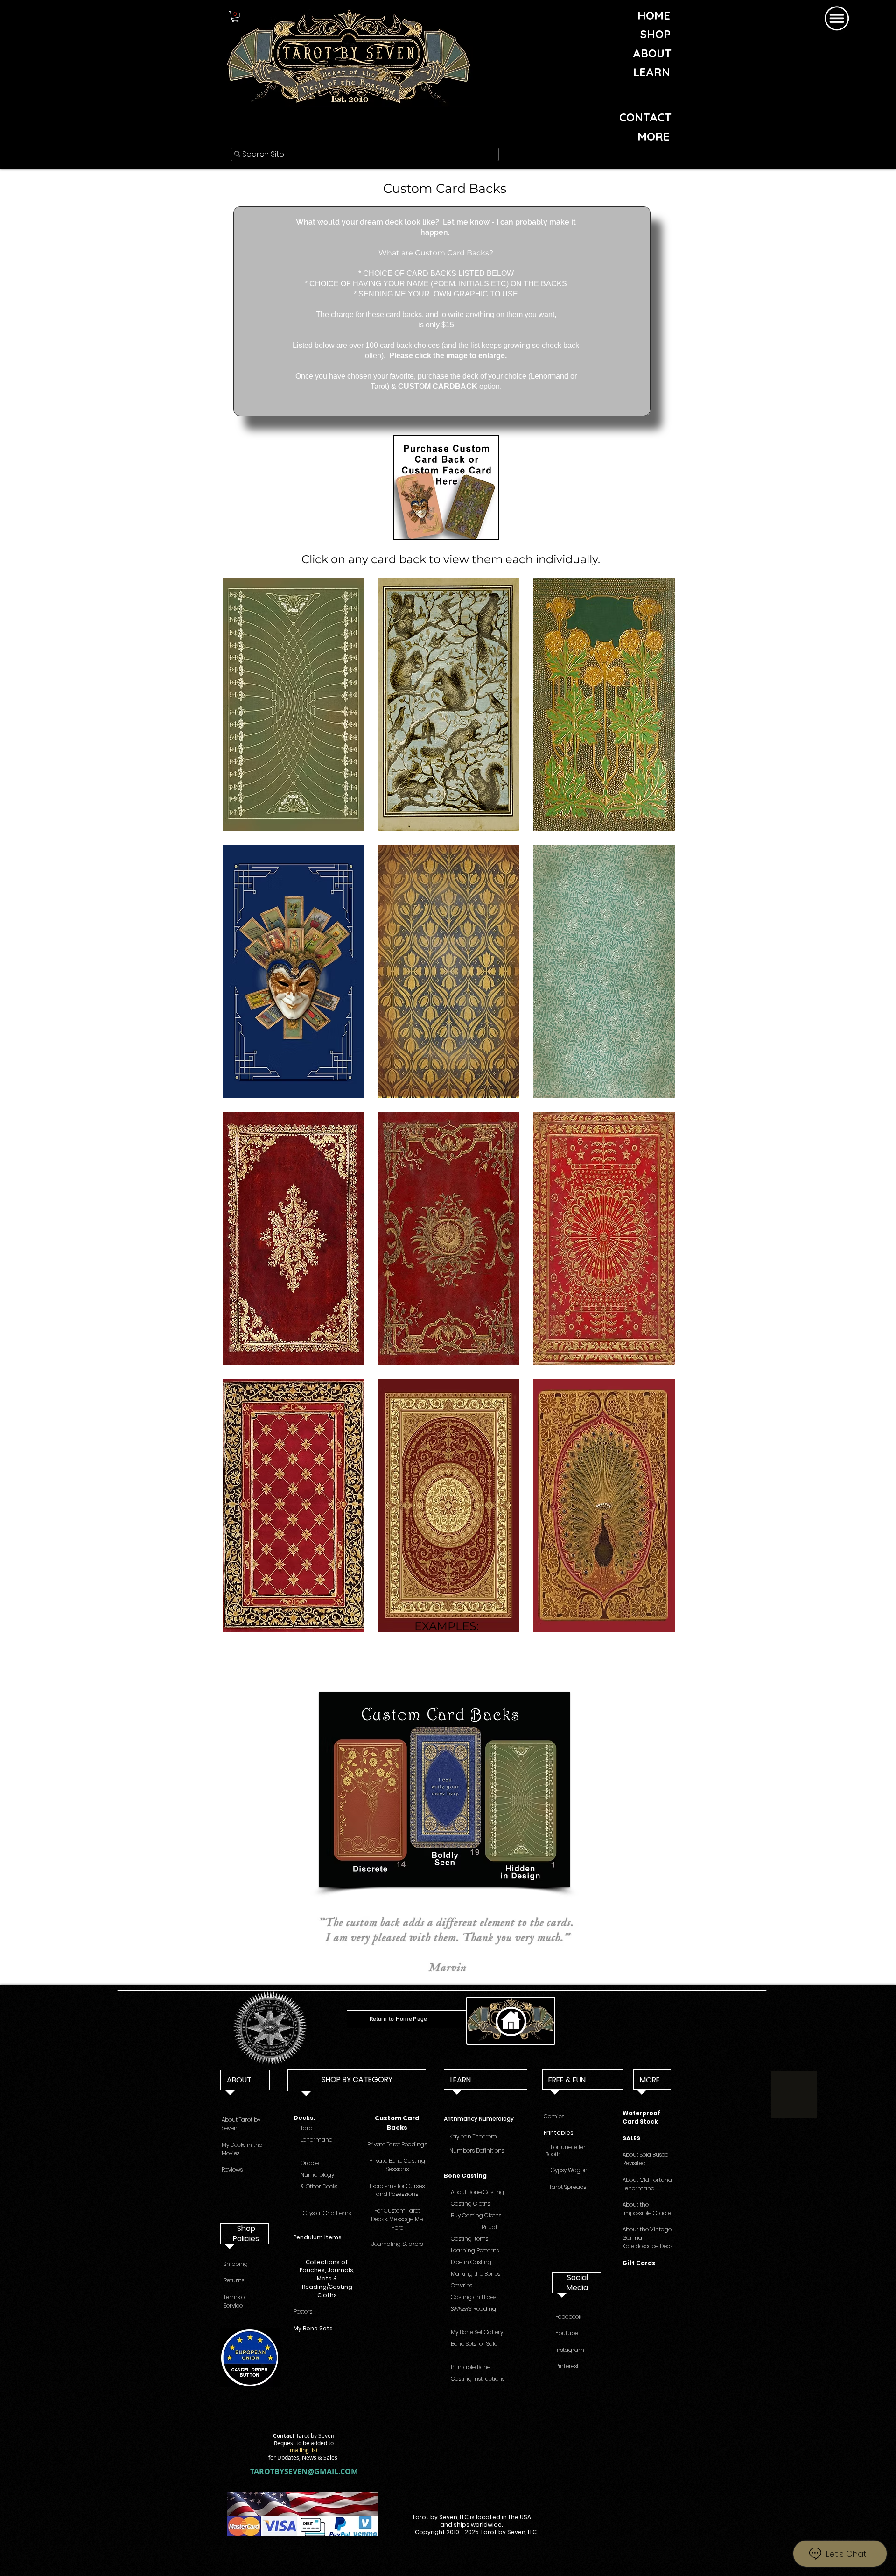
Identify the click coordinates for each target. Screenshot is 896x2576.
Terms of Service (235, 2301)
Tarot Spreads (568, 2187)
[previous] (242, 1113)
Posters (303, 2311)
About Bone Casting (477, 2192)
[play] (656, 1624)
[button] (235, 17)
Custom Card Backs (397, 2123)
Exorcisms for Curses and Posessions (397, 2190)
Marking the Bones (476, 2274)
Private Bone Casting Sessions (397, 2165)
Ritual (489, 2227)
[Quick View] (446, 487)
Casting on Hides (473, 2297)
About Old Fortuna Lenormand (647, 2184)
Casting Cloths (470, 2204)
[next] (655, 1113)
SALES (631, 2138)
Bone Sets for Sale (473, 2344)
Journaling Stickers (397, 2244)
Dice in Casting (470, 2262)
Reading (473, 2309)
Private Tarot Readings (397, 2144)
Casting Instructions (474, 2379)
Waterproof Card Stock (641, 2117)
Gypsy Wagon (566, 2170)
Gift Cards (639, 2263)
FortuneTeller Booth (571, 2151)
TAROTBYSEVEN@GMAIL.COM (304, 2471)
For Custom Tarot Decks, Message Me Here (397, 2219)
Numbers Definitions (476, 2150)
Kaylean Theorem (473, 2136)
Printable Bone (467, 2367)
